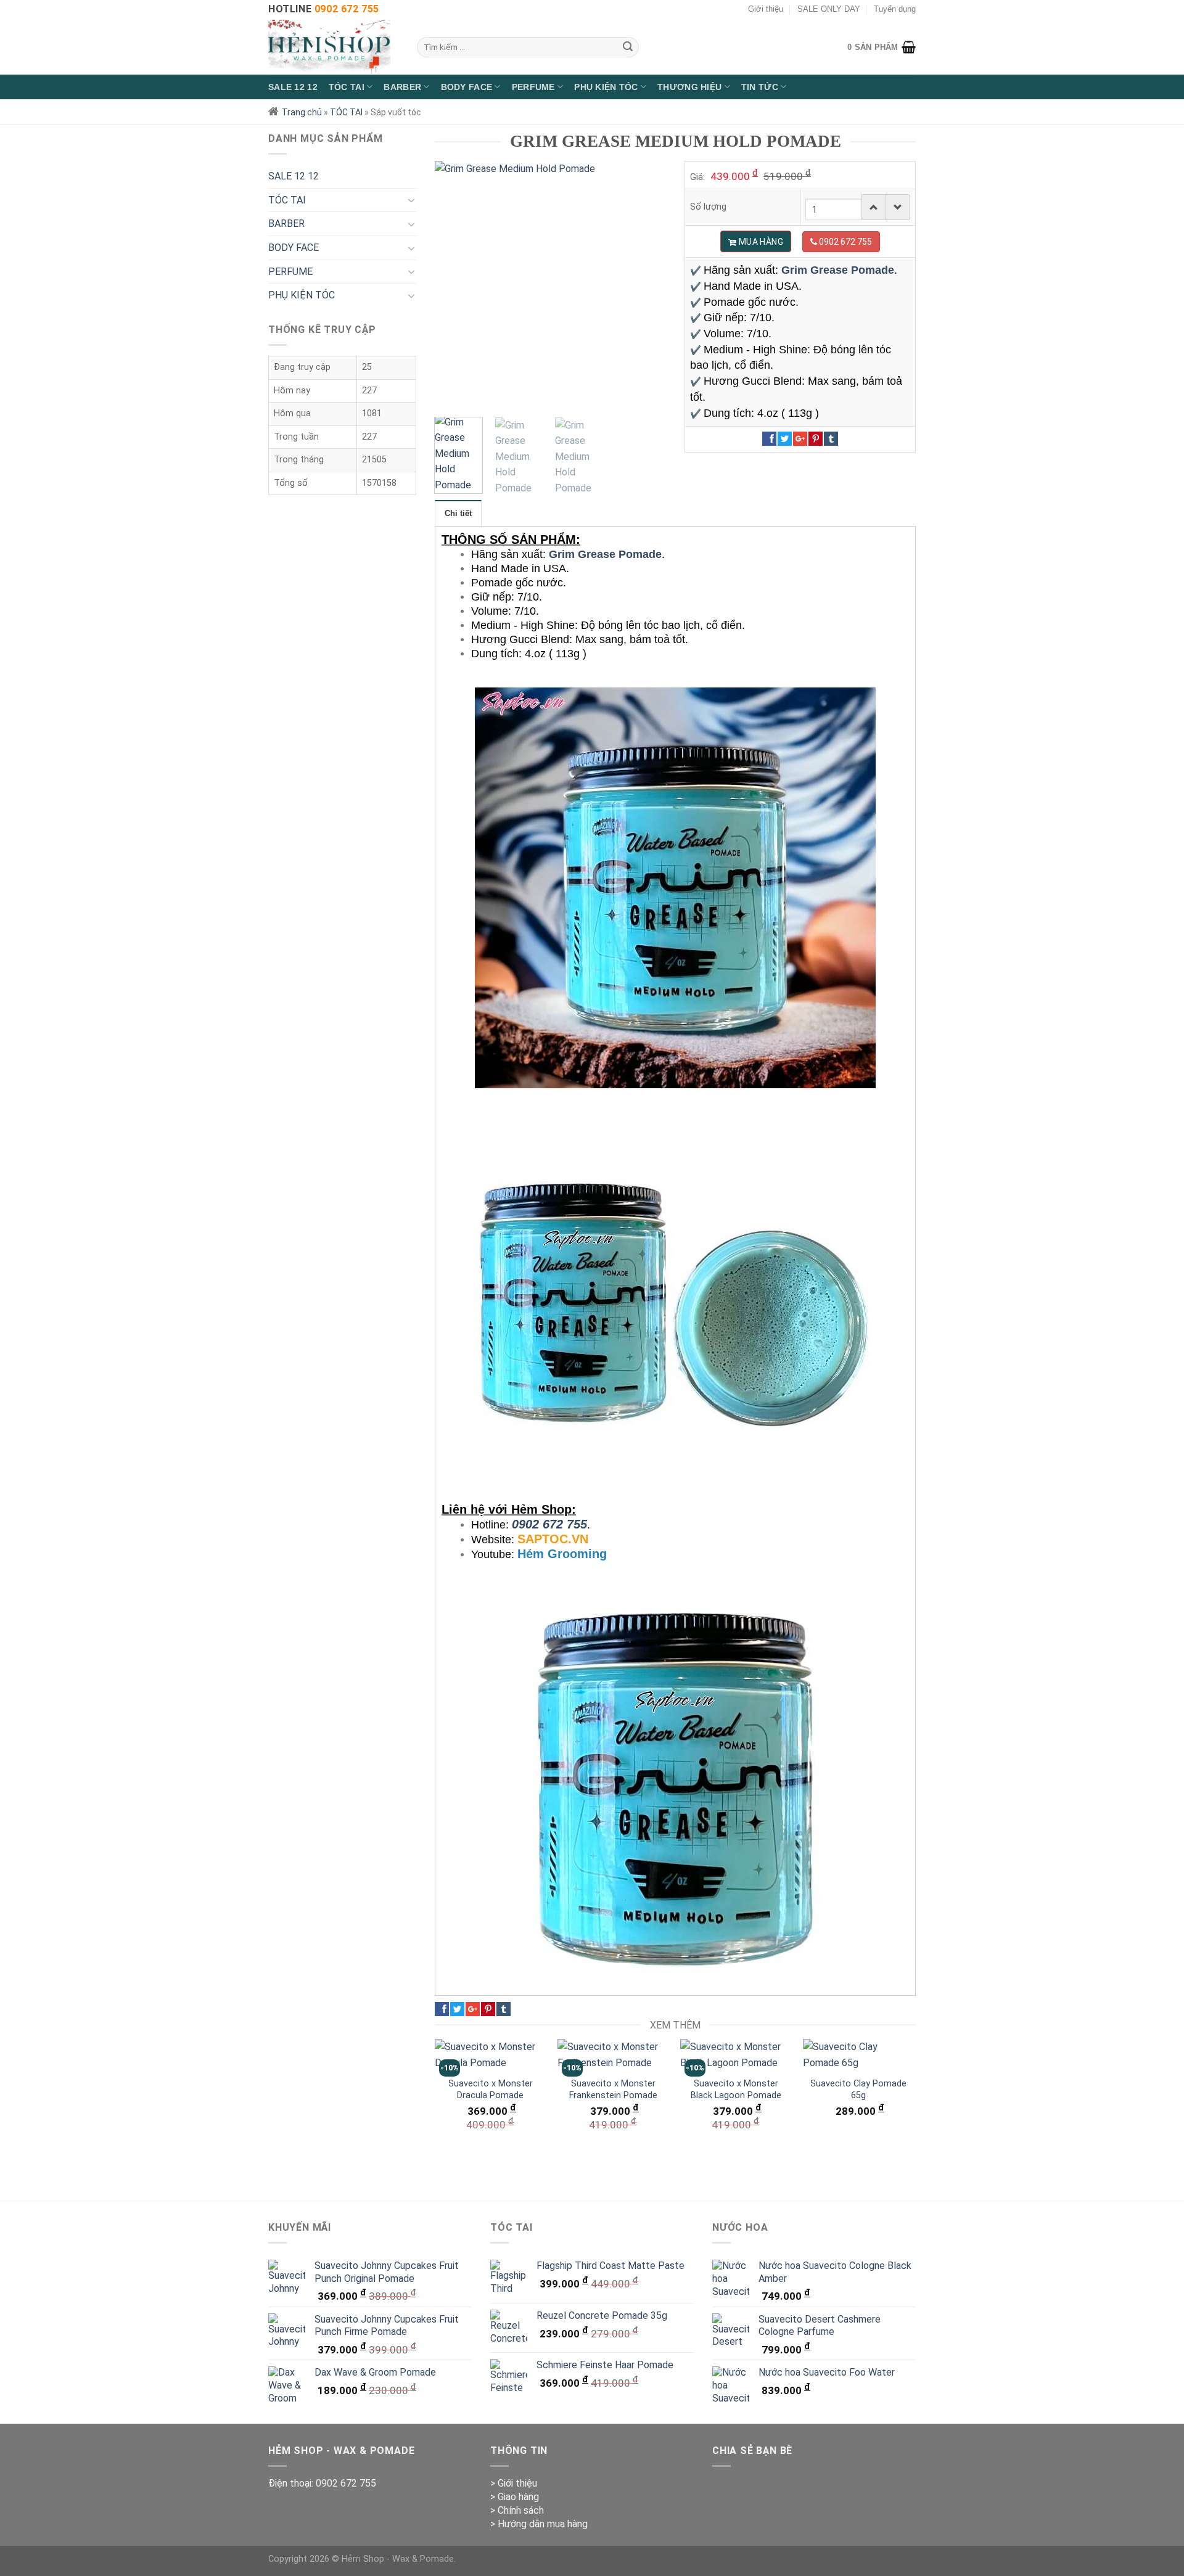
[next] (646, 283)
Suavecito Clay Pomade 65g (858, 2090)
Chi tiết (458, 513)
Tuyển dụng (895, 9)
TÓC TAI (346, 112)
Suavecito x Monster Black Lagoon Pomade (736, 2090)
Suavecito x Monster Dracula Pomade (491, 2090)
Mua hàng (760, 242)
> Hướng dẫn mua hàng (539, 2524)
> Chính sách (517, 2510)
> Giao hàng (515, 2497)
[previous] (455, 283)
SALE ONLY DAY (829, 9)
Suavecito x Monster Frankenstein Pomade (613, 2090)
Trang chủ (302, 112)
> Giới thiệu (514, 2483)
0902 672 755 (549, 1524)
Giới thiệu (766, 9)
